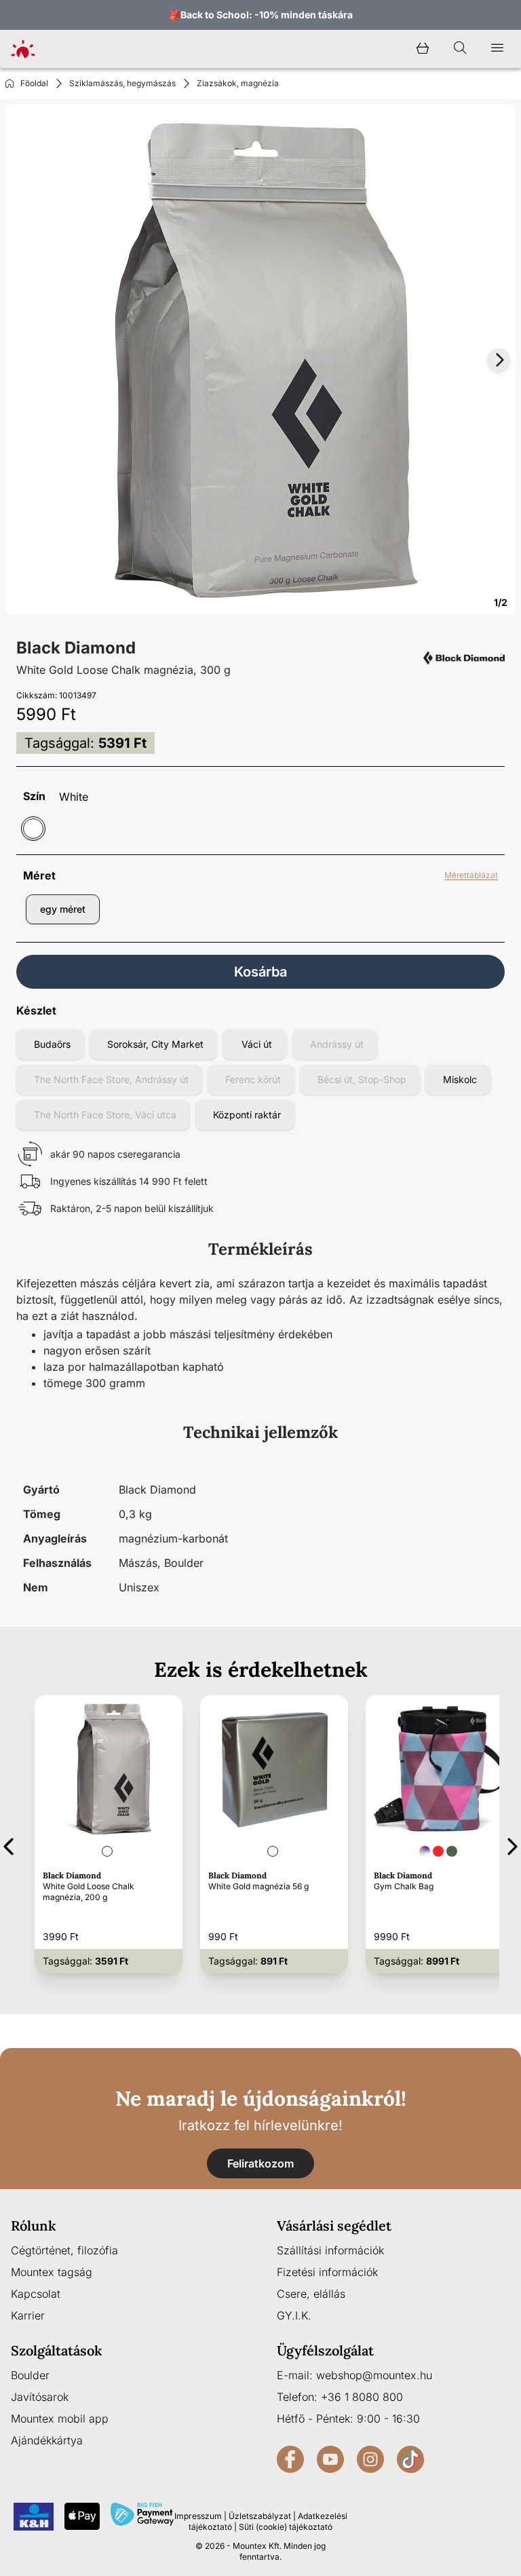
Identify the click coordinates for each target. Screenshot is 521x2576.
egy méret (63, 909)
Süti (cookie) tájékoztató (286, 2527)
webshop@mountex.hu (374, 2375)
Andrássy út (337, 1044)
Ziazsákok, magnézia (238, 83)
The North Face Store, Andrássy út (111, 1079)
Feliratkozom (260, 2163)
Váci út (257, 1044)
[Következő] (513, 1844)
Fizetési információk (327, 2272)
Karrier (28, 2315)
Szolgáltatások (57, 2350)
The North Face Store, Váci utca (105, 1115)
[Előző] (8, 1844)
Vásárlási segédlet (334, 2225)
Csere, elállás (311, 2294)
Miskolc (460, 1079)
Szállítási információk (330, 2250)
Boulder (30, 2375)
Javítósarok (40, 2397)
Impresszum (198, 2516)
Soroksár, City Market (155, 1044)
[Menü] (497, 49)
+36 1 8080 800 (362, 2397)
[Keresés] (460, 49)
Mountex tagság (52, 2272)
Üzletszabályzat (260, 2516)
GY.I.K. (294, 2315)
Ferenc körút (253, 1079)
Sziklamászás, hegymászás (122, 83)
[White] (33, 829)
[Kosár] (423, 49)
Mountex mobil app (60, 2419)
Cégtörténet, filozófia (64, 2250)
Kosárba (260, 972)
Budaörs (52, 1044)
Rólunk (34, 2225)
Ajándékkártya (47, 2440)
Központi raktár (247, 1115)
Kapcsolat (36, 2294)
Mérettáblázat (471, 875)
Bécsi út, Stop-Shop (362, 1079)
